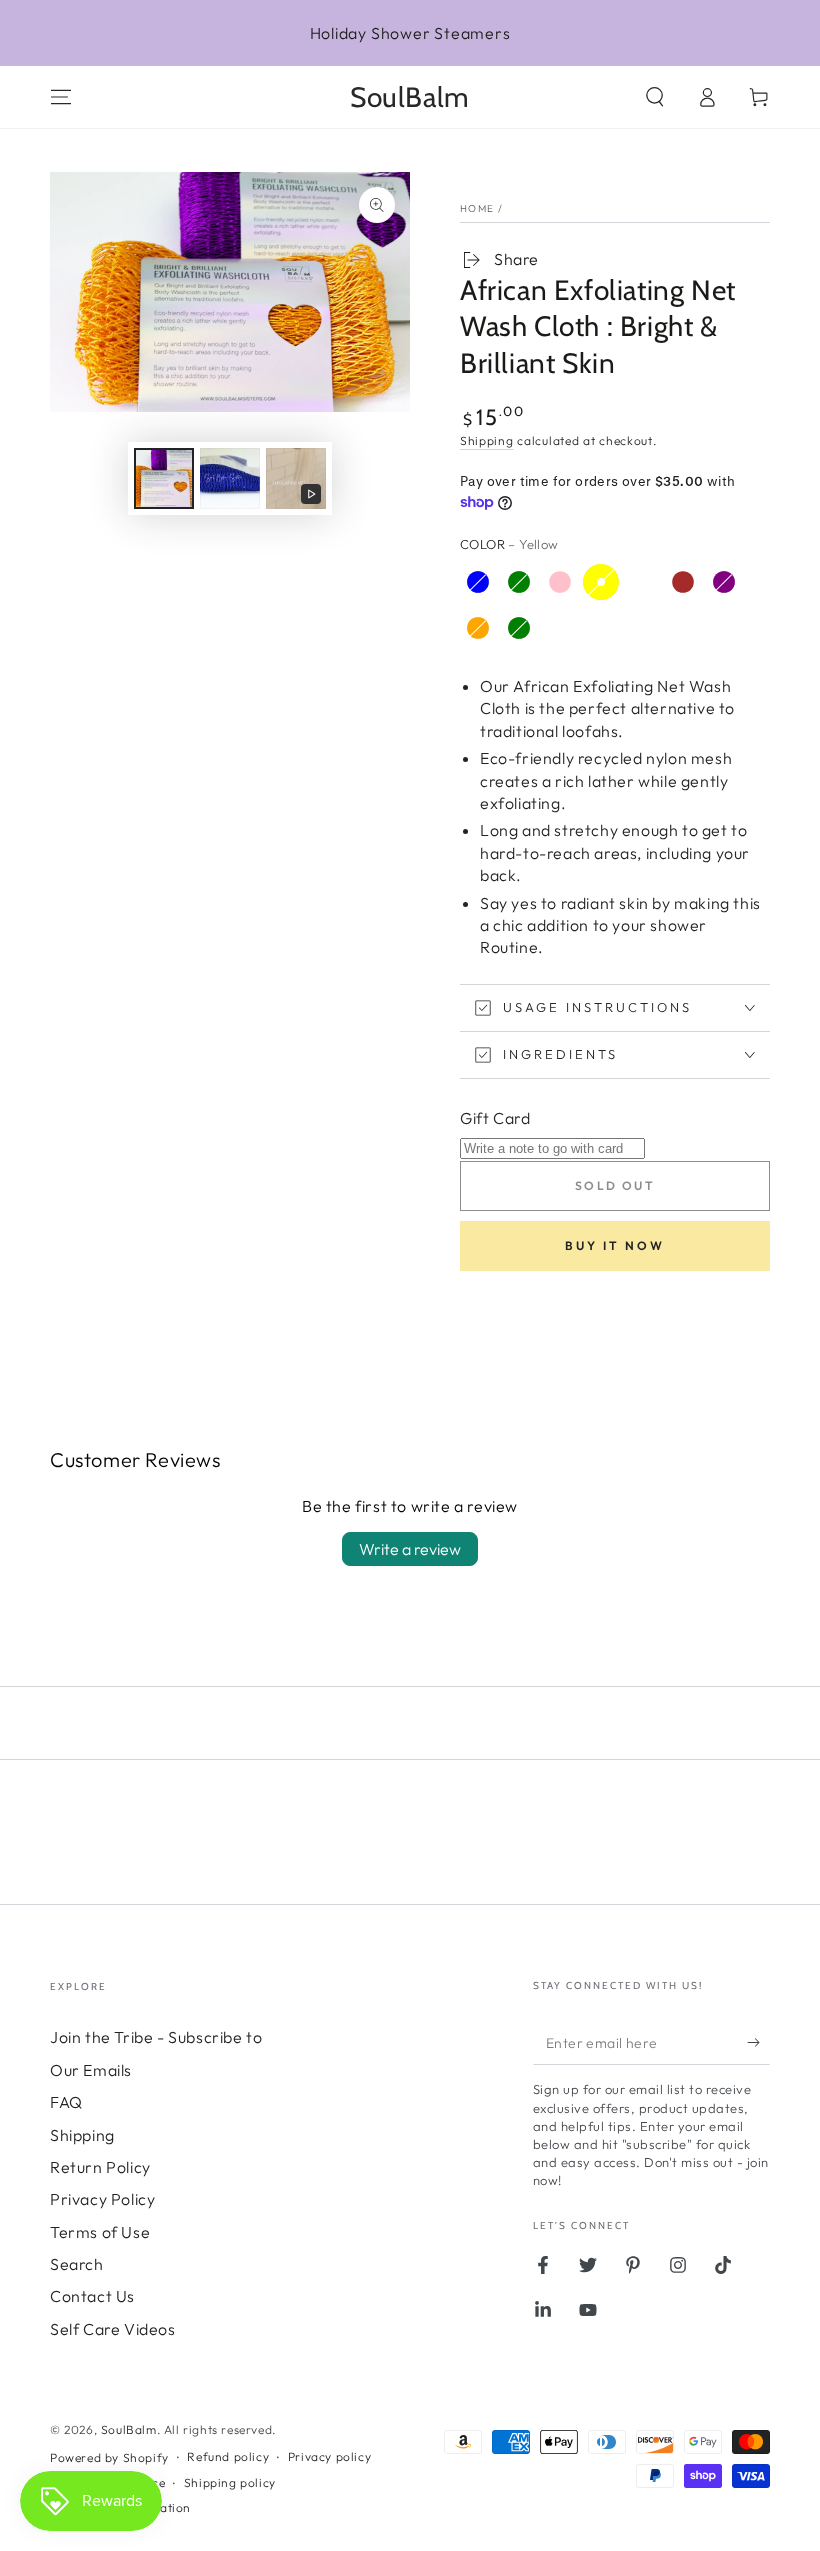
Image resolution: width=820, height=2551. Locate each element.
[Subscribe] (758, 2042)
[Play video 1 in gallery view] (296, 478)
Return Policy (100, 2167)
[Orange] (478, 628)
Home (477, 208)
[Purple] (724, 582)
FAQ (66, 2102)
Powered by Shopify (109, 2457)
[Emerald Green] (519, 582)
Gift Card (495, 1118)
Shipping (487, 440)
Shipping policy (230, 2482)
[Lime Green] (519, 628)
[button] (655, 97)
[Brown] (683, 582)
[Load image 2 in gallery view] (230, 478)
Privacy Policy (102, 2199)
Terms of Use (100, 2232)
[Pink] (560, 582)
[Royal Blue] (478, 582)
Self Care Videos (113, 2329)
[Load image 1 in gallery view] (164, 478)
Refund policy (228, 2456)
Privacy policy (329, 2456)
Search (77, 2264)
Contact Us (92, 2296)
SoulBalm (129, 2429)
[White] (642, 582)
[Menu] (61, 97)
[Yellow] (601, 582)
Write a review (410, 1549)
